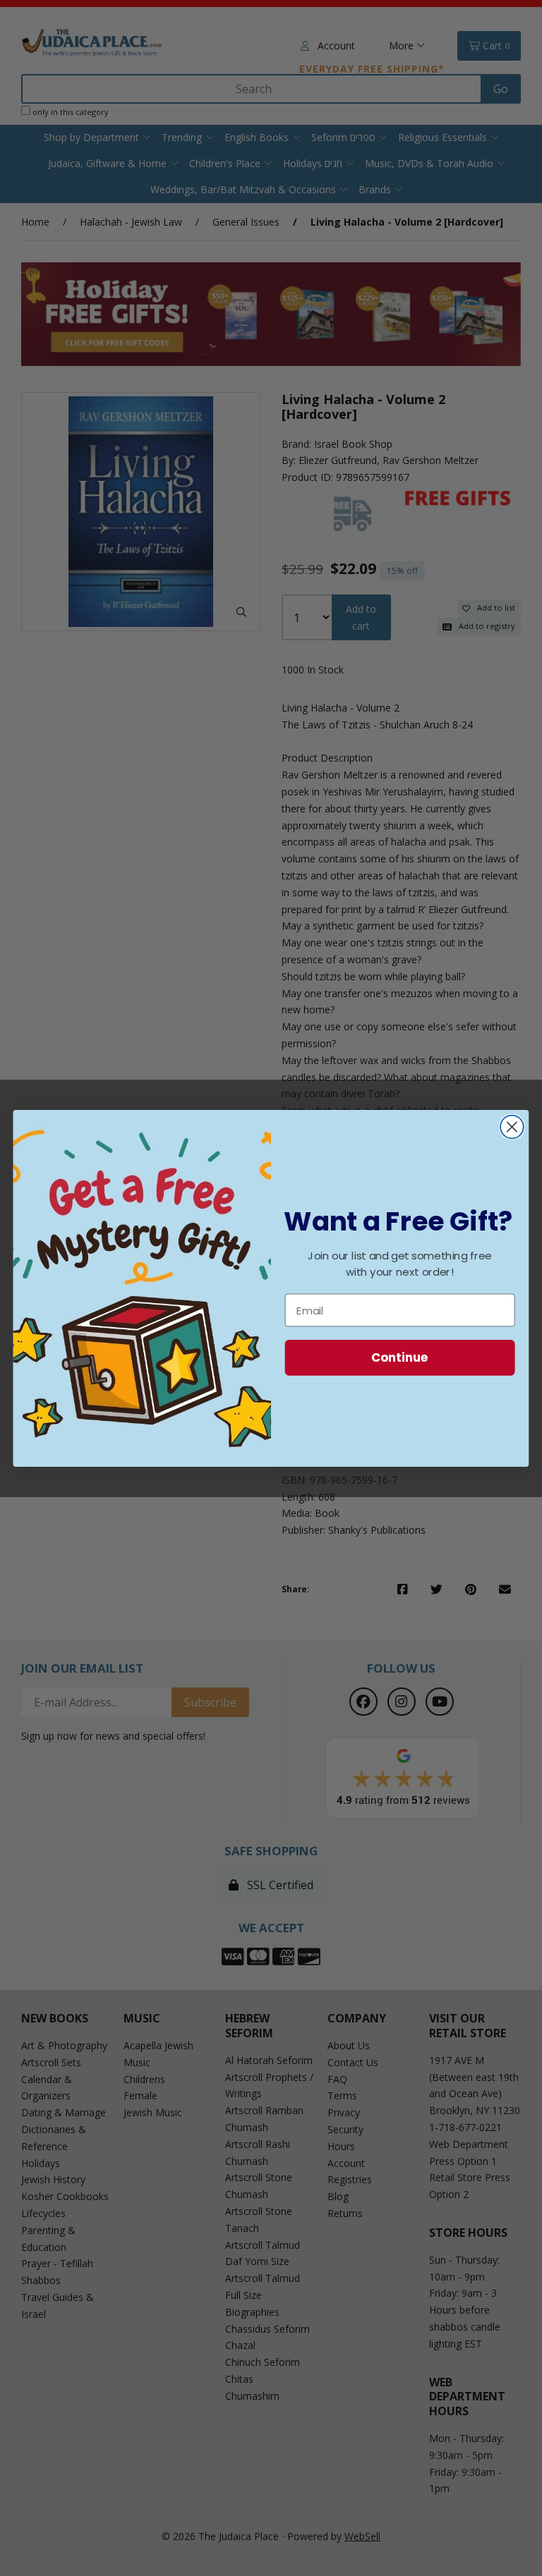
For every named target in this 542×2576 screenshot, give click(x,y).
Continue (400, 1357)
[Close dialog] (512, 1127)
